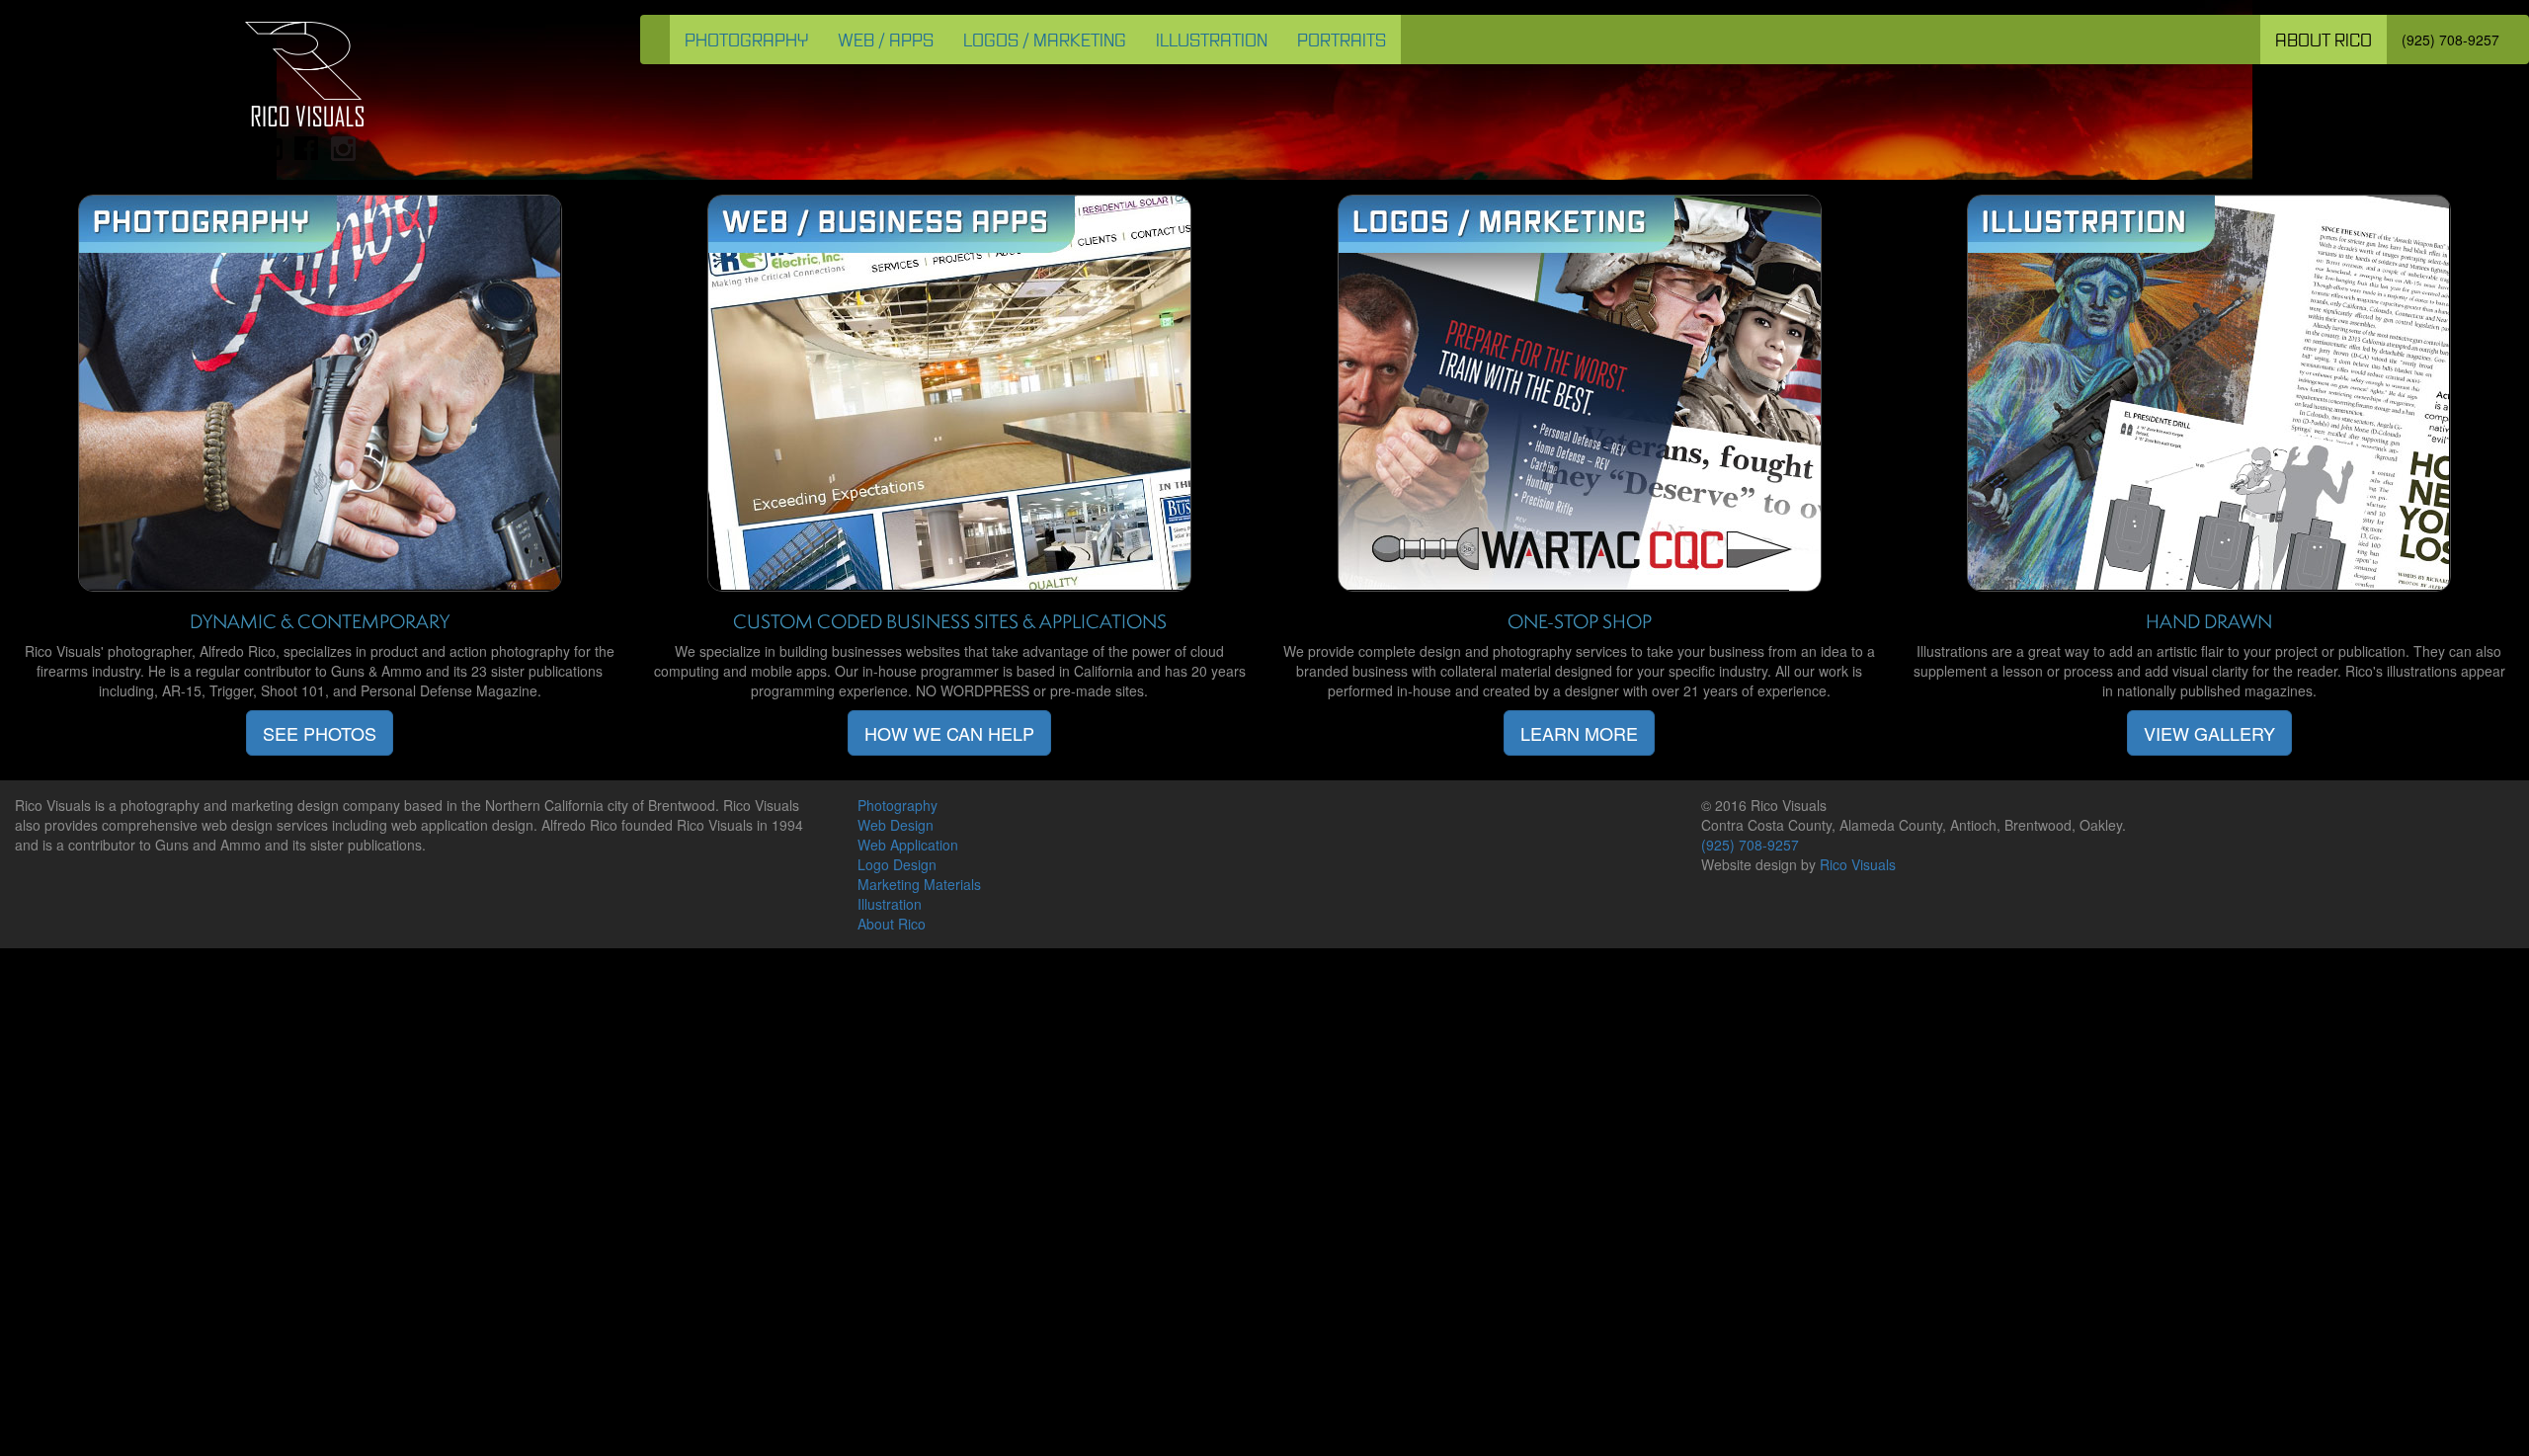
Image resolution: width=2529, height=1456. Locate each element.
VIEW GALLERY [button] (2209, 733)
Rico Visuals (1858, 864)
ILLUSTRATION (1212, 40)
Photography (897, 805)
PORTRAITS (1342, 40)
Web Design (896, 825)
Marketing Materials (919, 884)
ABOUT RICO (2324, 40)
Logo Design (897, 864)
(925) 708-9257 (2450, 40)
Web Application (908, 845)
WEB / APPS (886, 40)
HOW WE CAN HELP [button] (949, 733)
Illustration (890, 904)
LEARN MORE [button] (1579, 733)
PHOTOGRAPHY (746, 40)
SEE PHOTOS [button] (320, 733)
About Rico (892, 924)
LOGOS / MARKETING (1045, 40)
